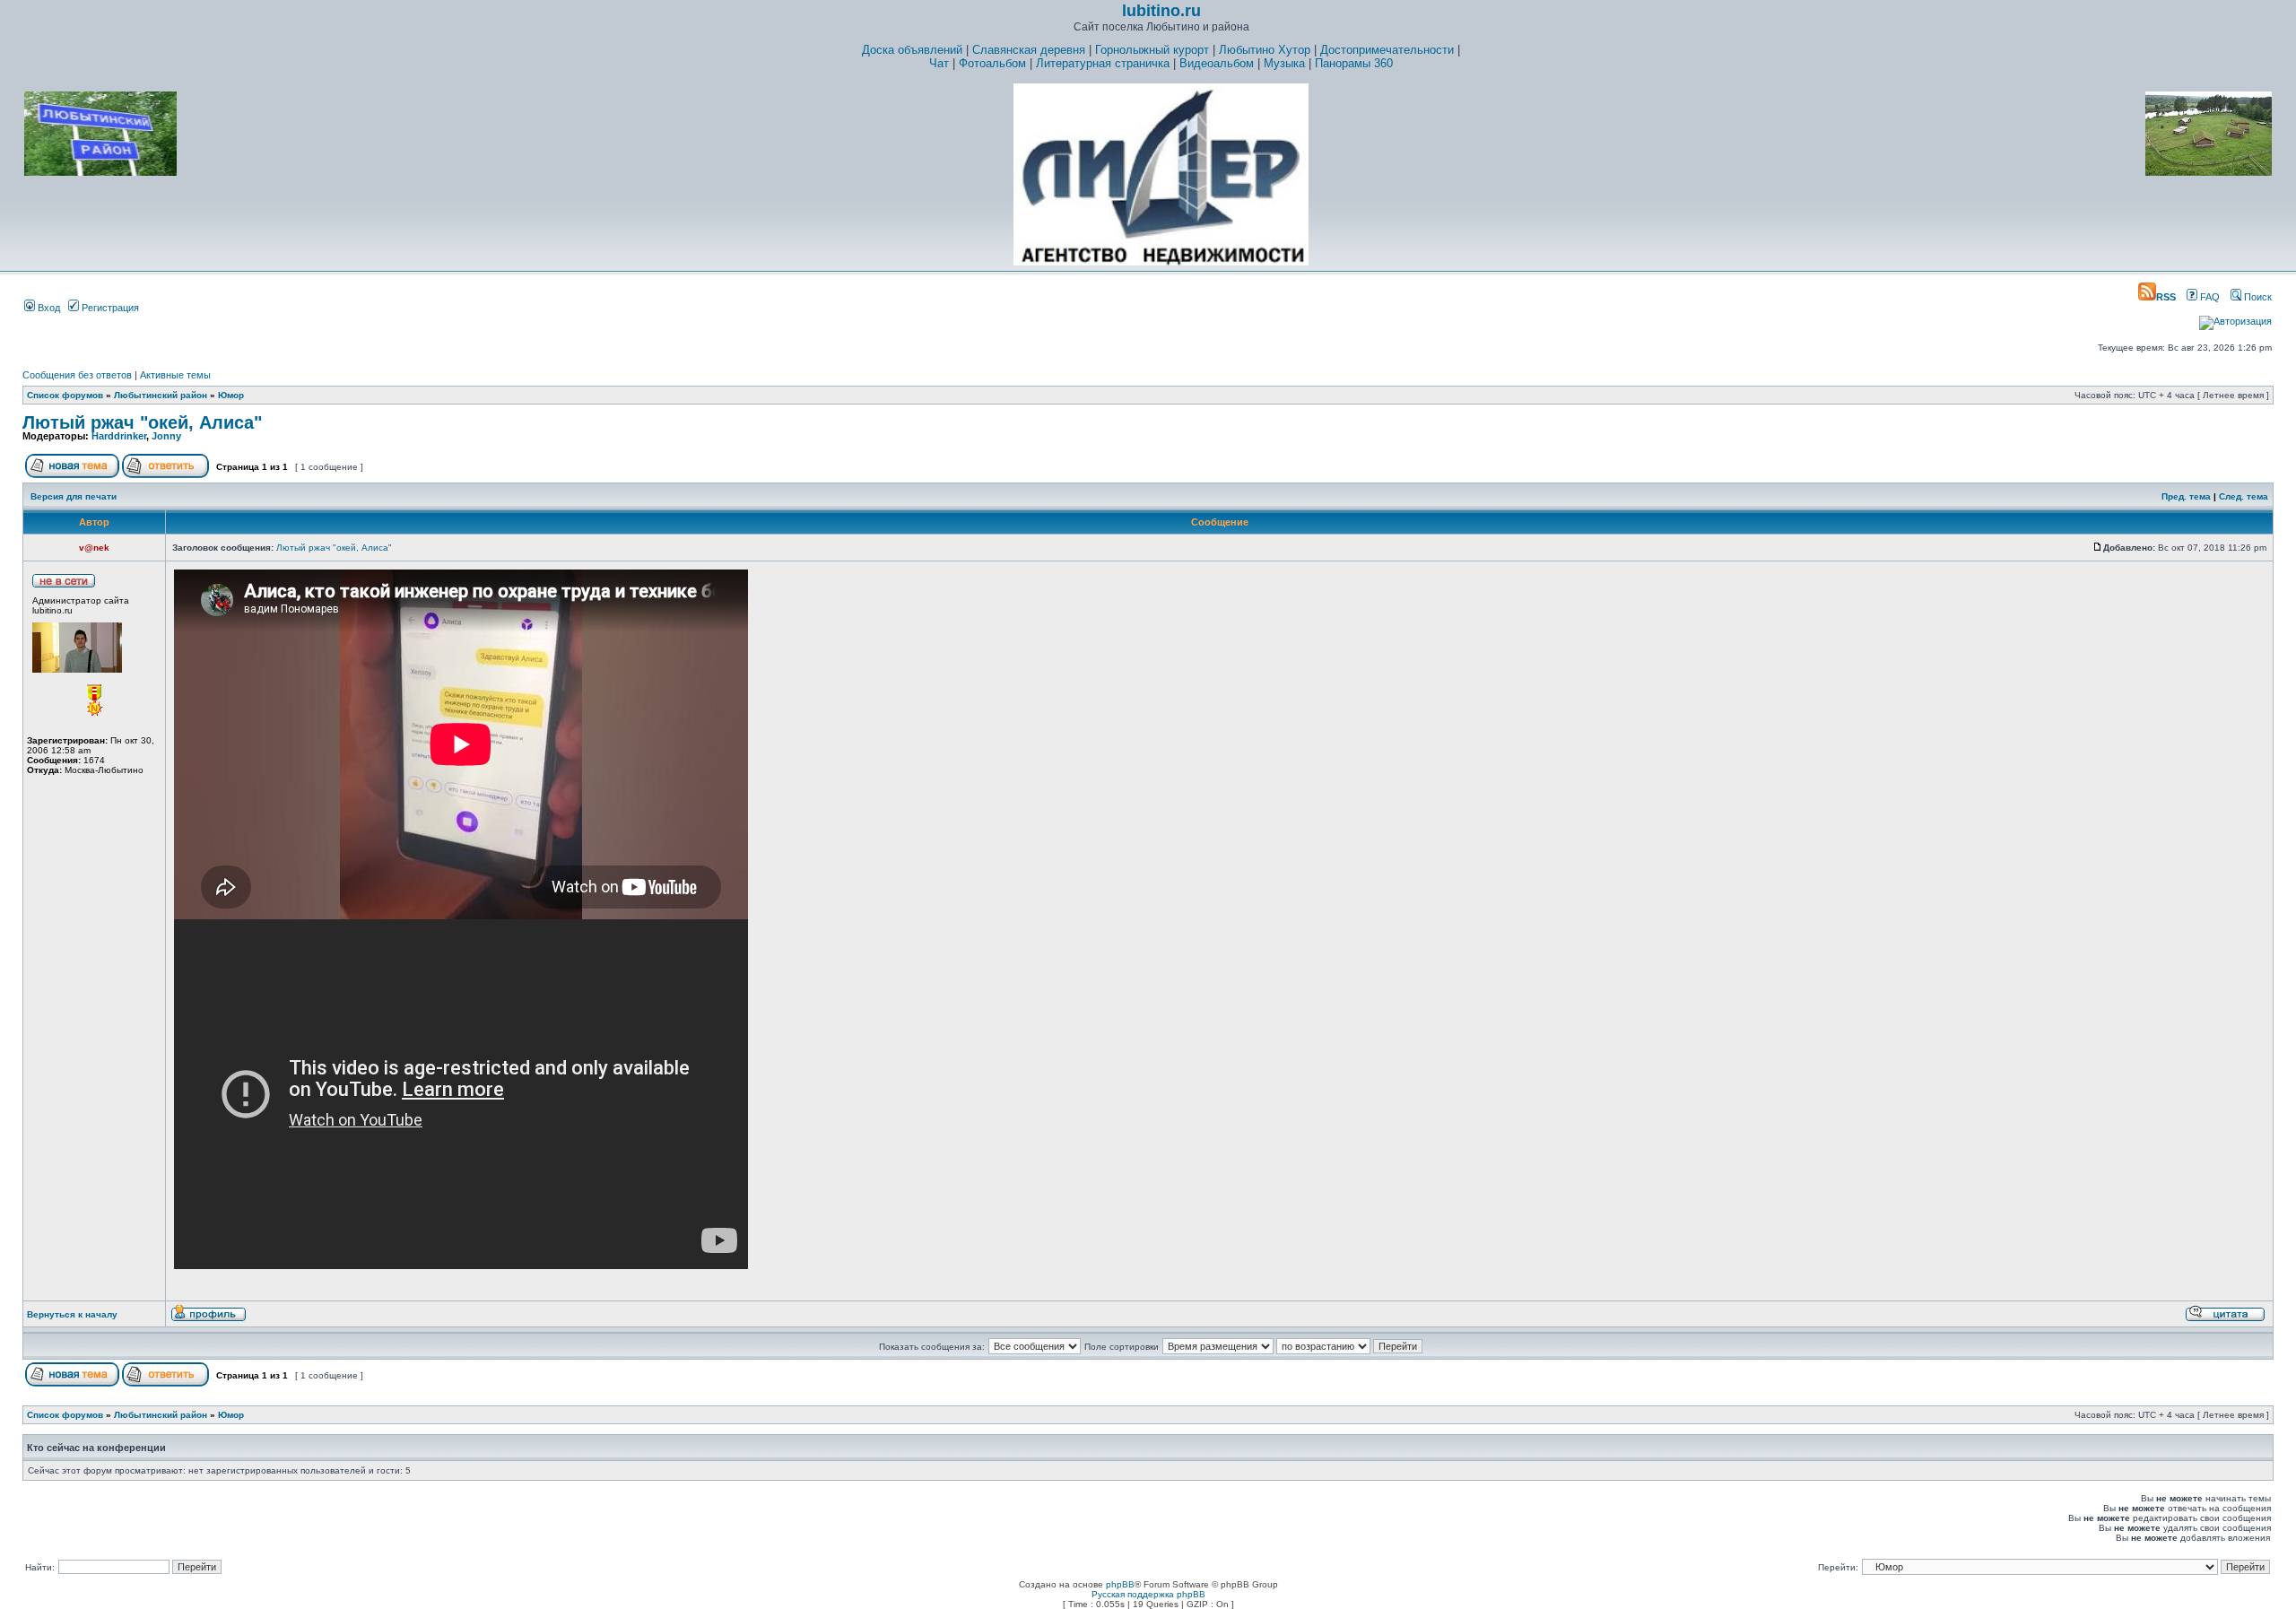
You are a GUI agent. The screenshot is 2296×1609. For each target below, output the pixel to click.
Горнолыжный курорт (1152, 50)
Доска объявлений (912, 50)
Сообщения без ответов (77, 375)
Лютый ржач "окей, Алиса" (142, 422)
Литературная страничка (1103, 63)
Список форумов (65, 395)
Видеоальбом (1217, 63)
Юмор (231, 395)
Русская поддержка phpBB (1148, 1594)
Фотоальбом (992, 63)
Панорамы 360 (1354, 63)
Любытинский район (161, 395)
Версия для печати (74, 496)
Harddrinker (119, 436)
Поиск (2257, 297)
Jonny (166, 436)
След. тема (2244, 496)
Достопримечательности (1387, 50)
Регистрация (109, 308)
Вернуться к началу (72, 1314)
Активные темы (175, 375)
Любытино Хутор (1265, 50)
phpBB (1120, 1584)
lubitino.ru (1161, 11)
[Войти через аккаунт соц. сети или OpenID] (2235, 318)
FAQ (2209, 297)
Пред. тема (2186, 496)
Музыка (1284, 63)
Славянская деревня (1029, 50)
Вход (48, 308)
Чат (939, 63)
